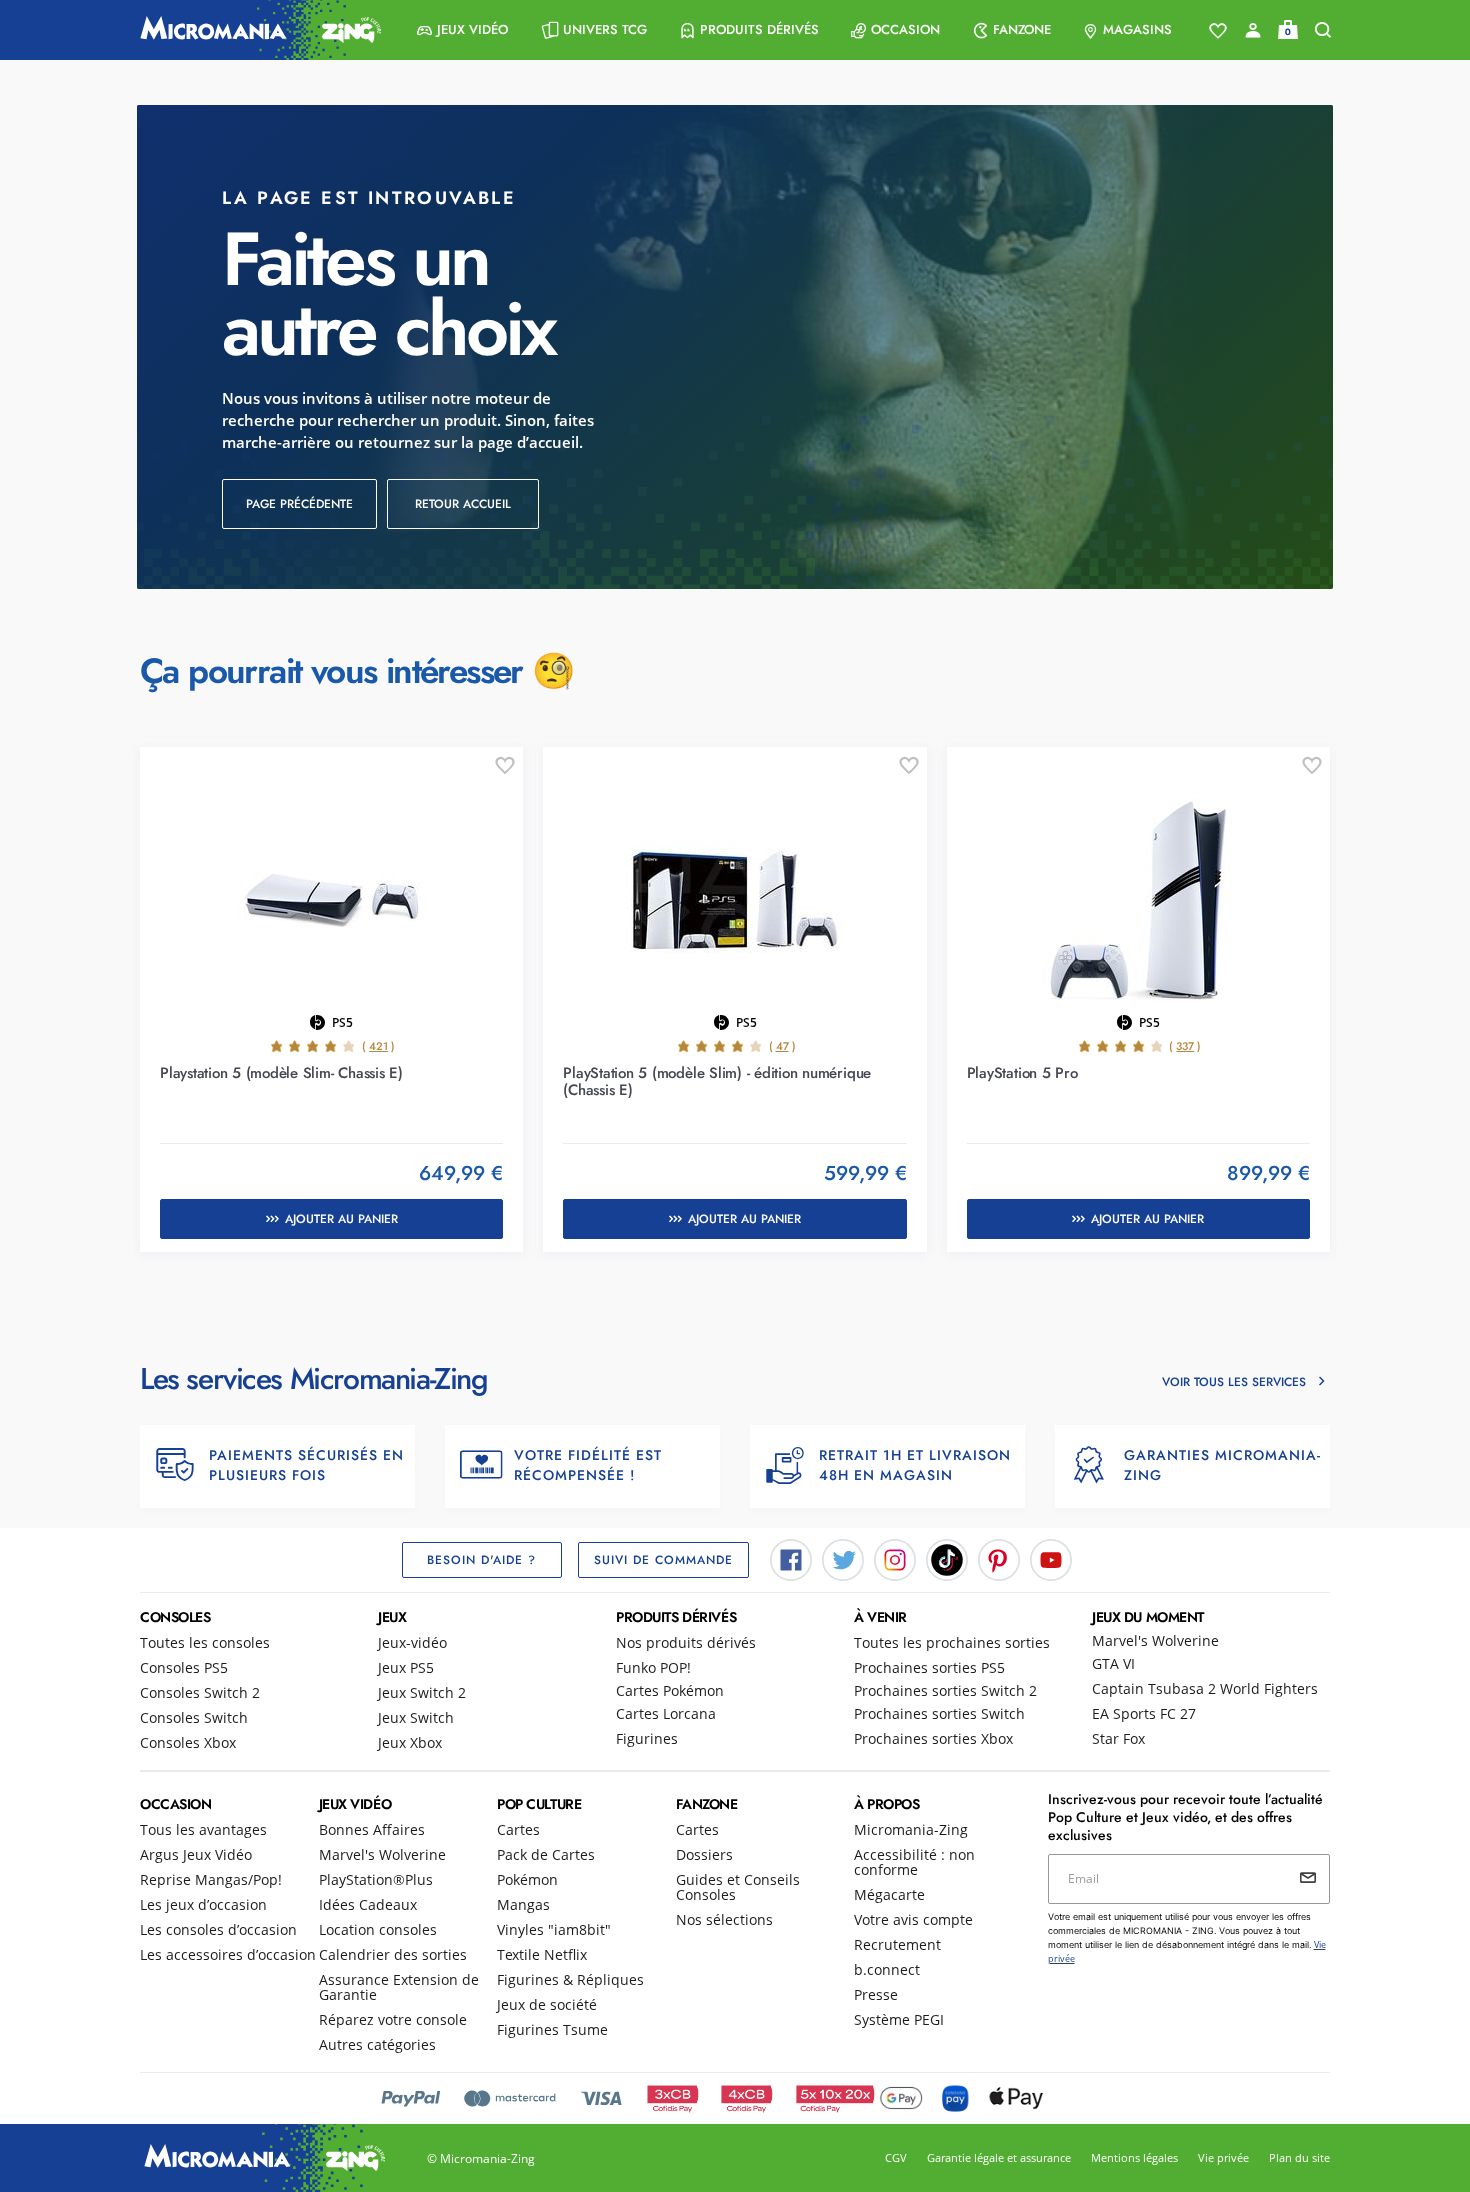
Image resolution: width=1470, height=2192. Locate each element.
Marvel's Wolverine (1155, 1640)
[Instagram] (895, 1558)
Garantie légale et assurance (999, 2157)
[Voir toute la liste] (1218, 31)
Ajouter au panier (341, 1219)
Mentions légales (1134, 2157)
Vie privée (1223, 2157)
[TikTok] (947, 1558)
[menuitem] (462, 30)
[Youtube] (1051, 1558)
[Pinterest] (999, 1558)
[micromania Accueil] (256, 30)
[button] (462, 30)
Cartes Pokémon (670, 1690)
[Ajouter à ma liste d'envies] (505, 766)
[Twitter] (843, 1558)
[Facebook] (791, 1558)
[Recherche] (1323, 30)
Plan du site (1299, 2157)
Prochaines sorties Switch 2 (945, 1690)
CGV (896, 2157)
